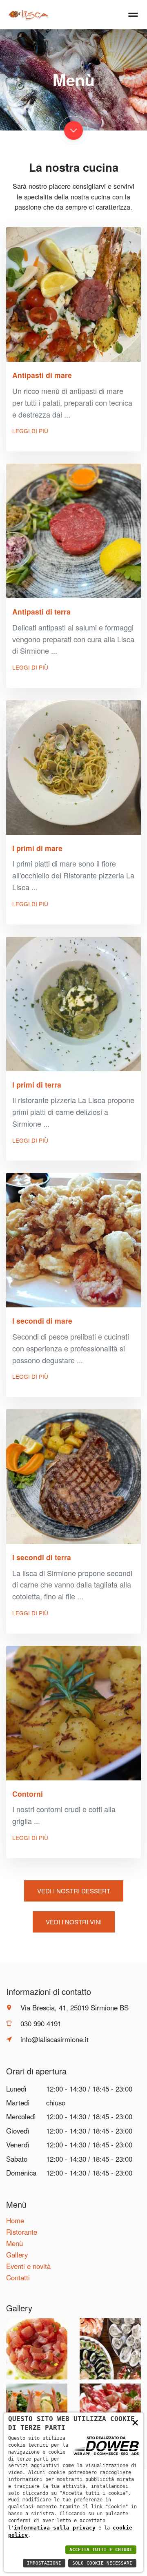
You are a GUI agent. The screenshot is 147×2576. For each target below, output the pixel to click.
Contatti (18, 2277)
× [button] (135, 2422)
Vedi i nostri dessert (74, 1891)
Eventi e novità (28, 2266)
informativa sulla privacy (55, 2528)
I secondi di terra (42, 1557)
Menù (14, 2243)
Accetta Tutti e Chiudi (101, 2550)
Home (15, 2220)
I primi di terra (37, 1085)
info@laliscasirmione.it (55, 2039)
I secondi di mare (42, 1321)
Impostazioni (44, 2563)
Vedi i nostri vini (74, 1922)
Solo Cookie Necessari (102, 2563)
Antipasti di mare (42, 375)
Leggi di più (30, 431)
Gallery (17, 2255)
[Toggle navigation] (133, 13)
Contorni (28, 1794)
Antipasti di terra (41, 611)
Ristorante (22, 2232)
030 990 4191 (41, 2023)
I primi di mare (37, 848)
